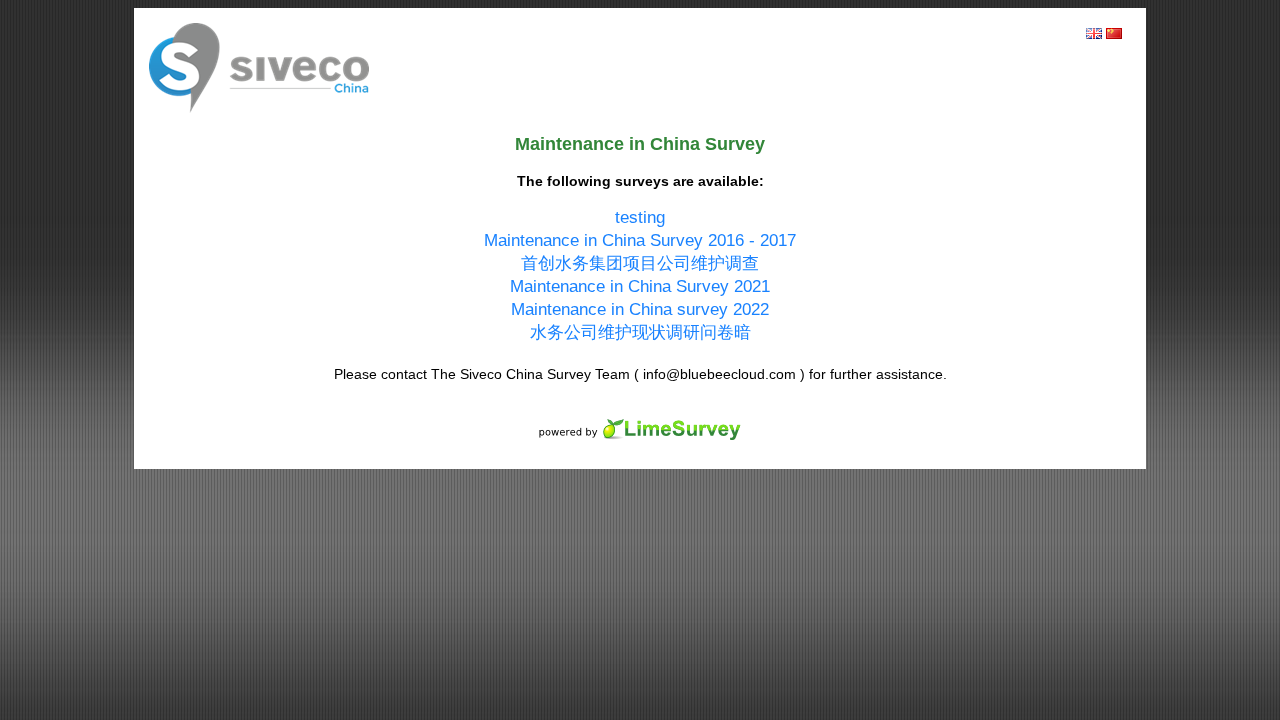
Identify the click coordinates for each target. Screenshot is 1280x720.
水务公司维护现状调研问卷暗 (640, 332)
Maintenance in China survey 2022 (640, 309)
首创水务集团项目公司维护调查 (640, 263)
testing (640, 217)
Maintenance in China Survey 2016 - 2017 (640, 240)
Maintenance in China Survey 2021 (640, 286)
